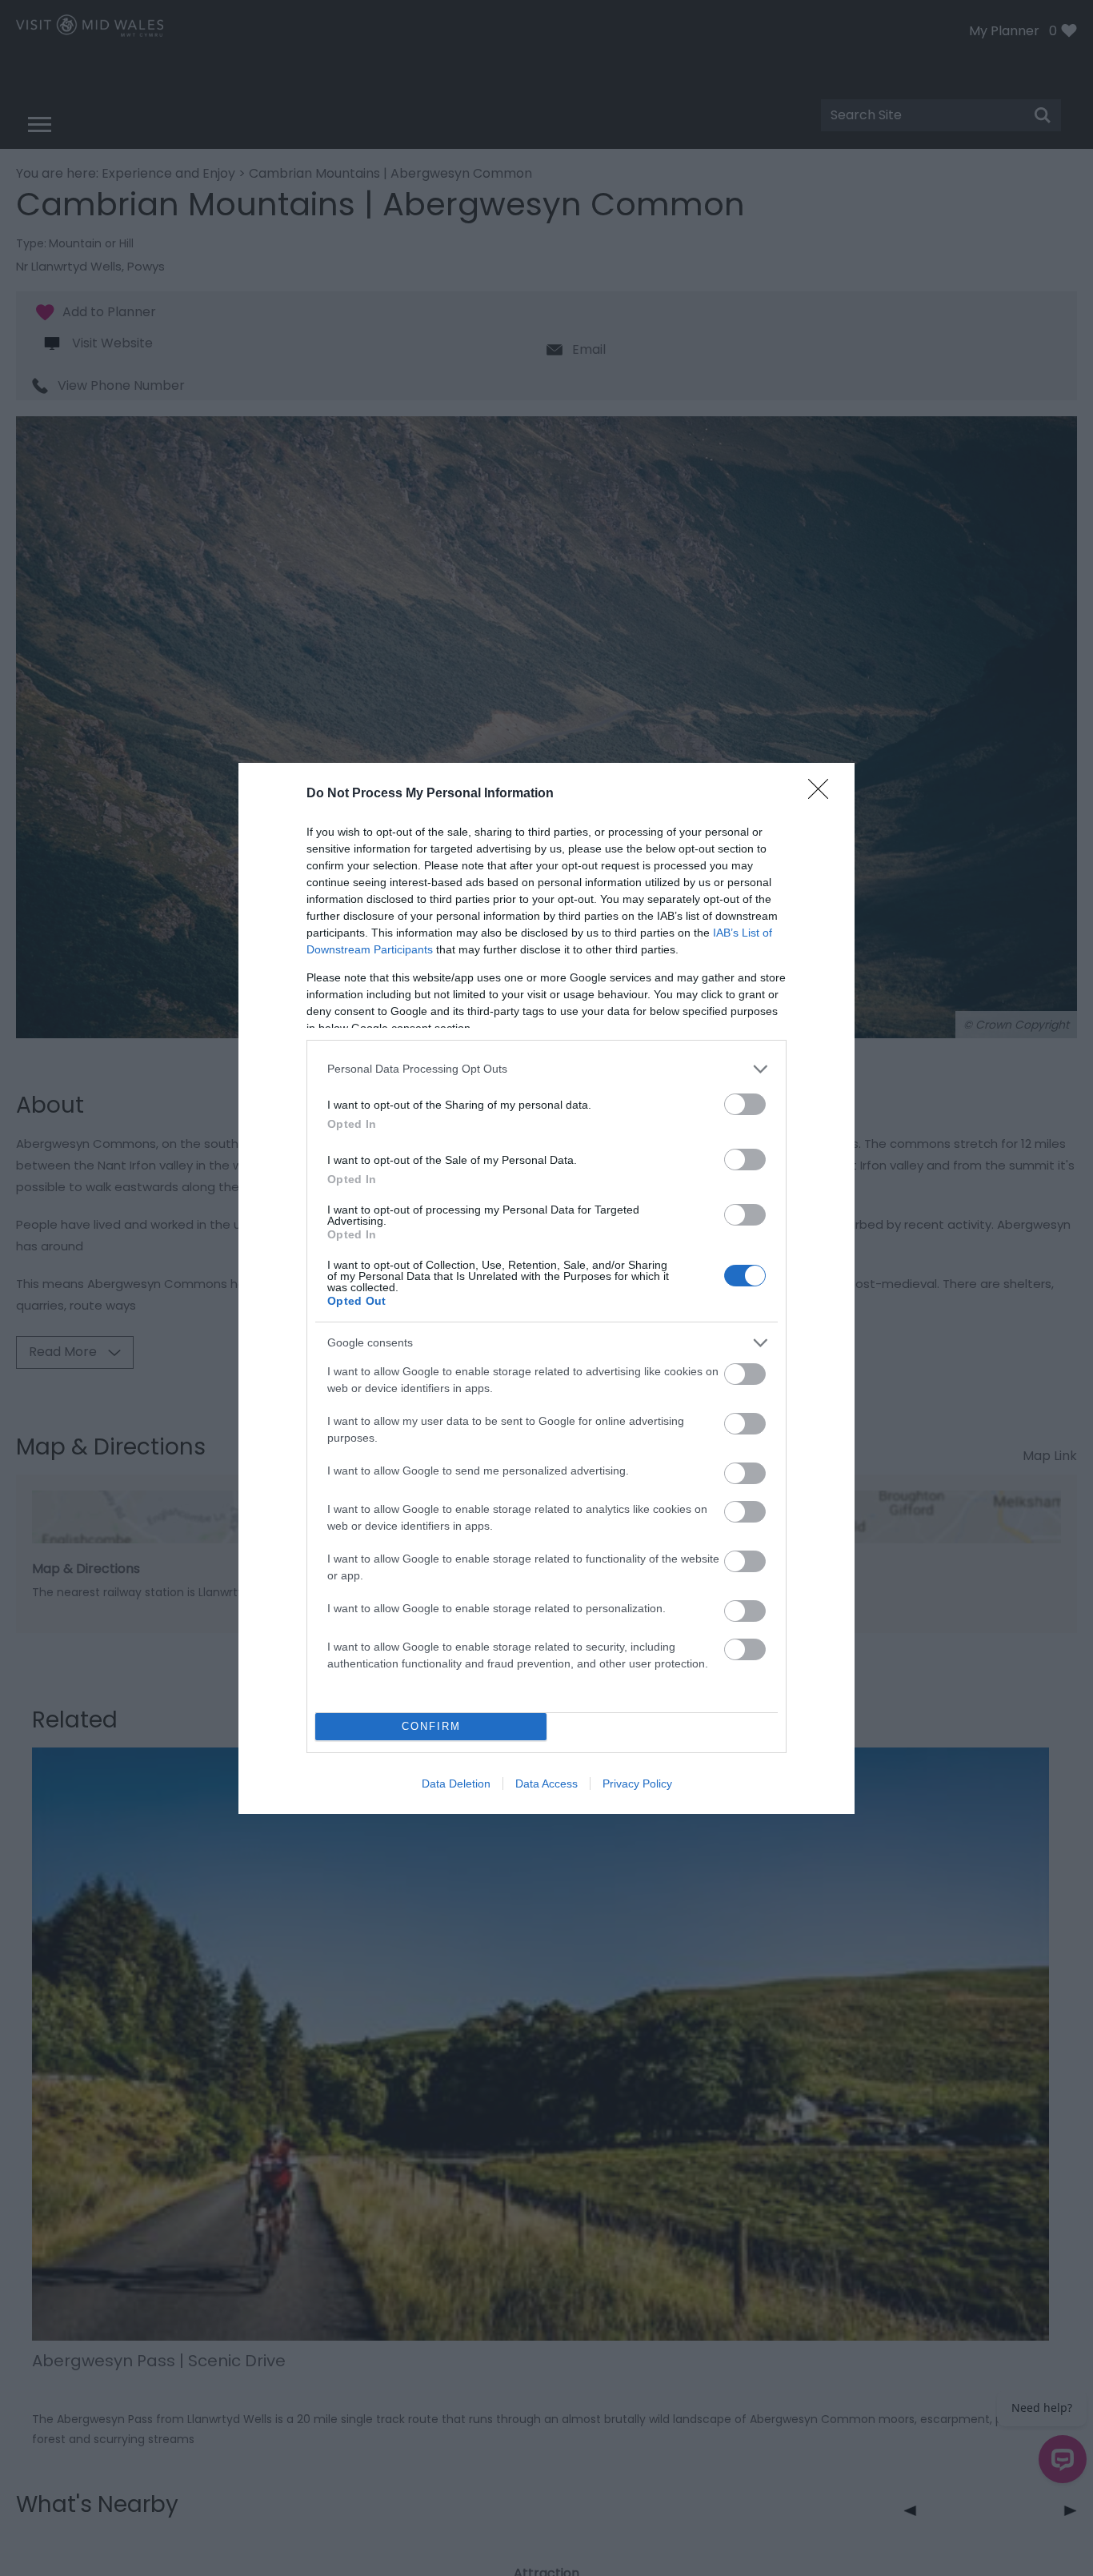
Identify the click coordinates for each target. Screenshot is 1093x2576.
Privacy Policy (637, 1784)
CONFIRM (431, 1726)
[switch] (745, 1104)
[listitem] (546, 1069)
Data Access (546, 1784)
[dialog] (546, 1288)
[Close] (823, 794)
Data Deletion (456, 1784)
